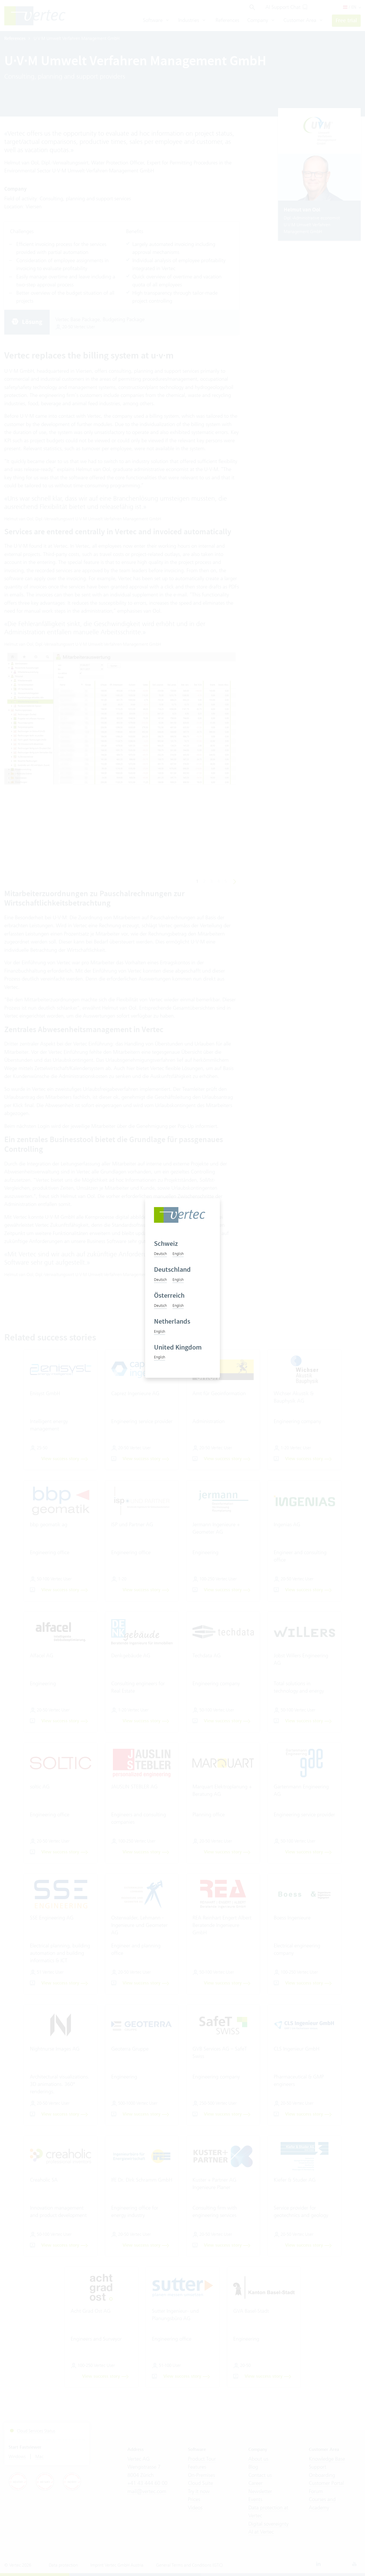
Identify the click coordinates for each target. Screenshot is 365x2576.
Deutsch (160, 1254)
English (178, 1254)
